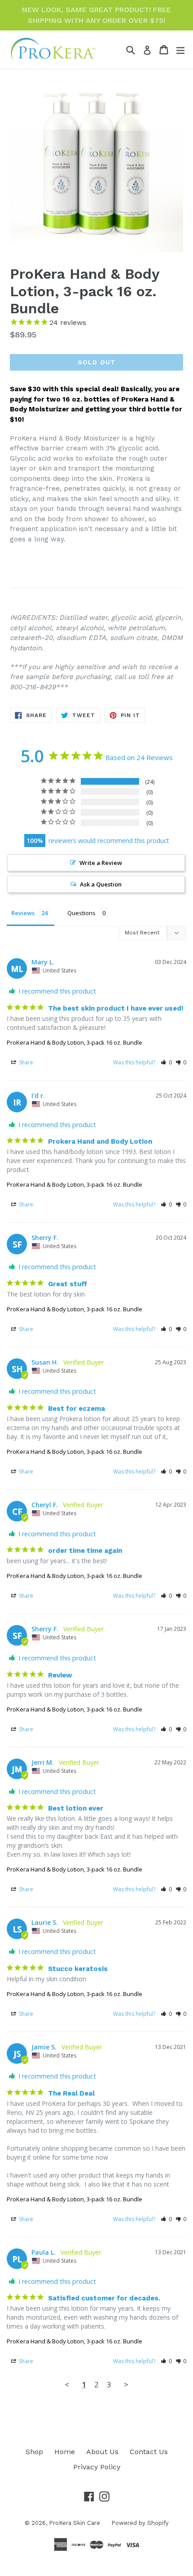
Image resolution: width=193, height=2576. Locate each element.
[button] (166, 1062)
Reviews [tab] (23, 913)
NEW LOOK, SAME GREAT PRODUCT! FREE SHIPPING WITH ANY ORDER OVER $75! (96, 15)
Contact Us (149, 2452)
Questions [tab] (81, 913)
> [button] (126, 2384)
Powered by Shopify (140, 2523)
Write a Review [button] (101, 863)
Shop (34, 2452)
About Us (102, 2452)
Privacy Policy (97, 2467)
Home (65, 2452)
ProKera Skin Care (75, 2523)
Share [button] (25, 1062)
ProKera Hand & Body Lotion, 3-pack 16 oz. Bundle (75, 1042)
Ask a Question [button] (101, 884)
